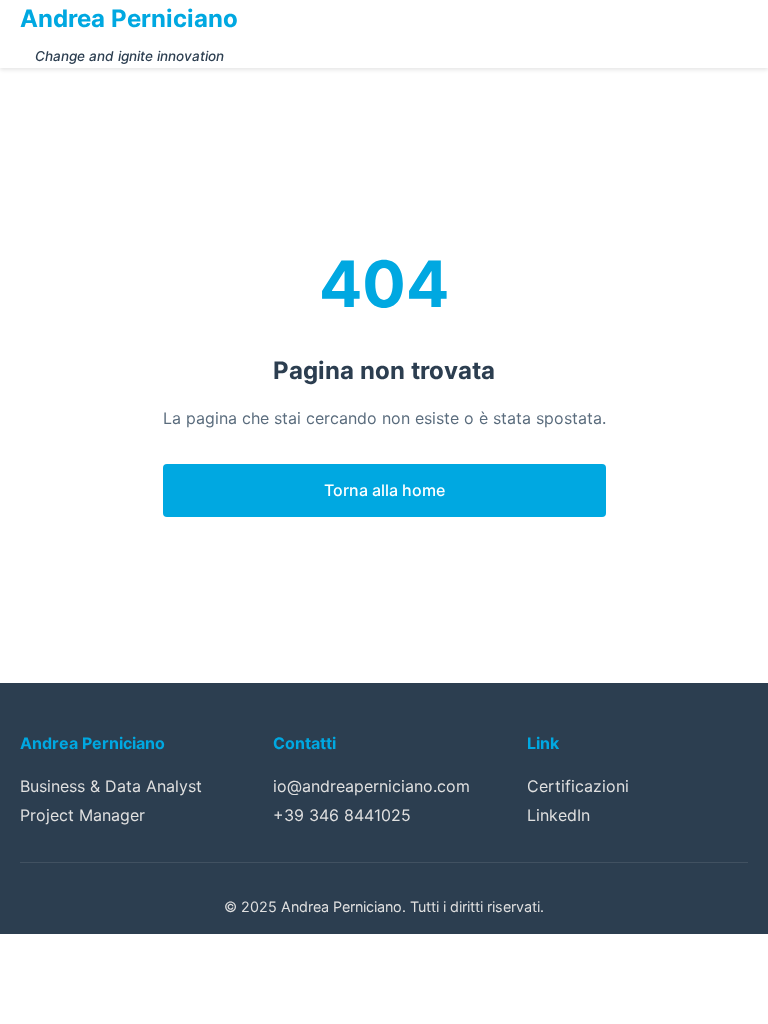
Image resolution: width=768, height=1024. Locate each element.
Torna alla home (384, 490)
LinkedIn (558, 815)
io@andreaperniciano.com (371, 786)
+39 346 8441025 (342, 815)
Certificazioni (578, 786)
